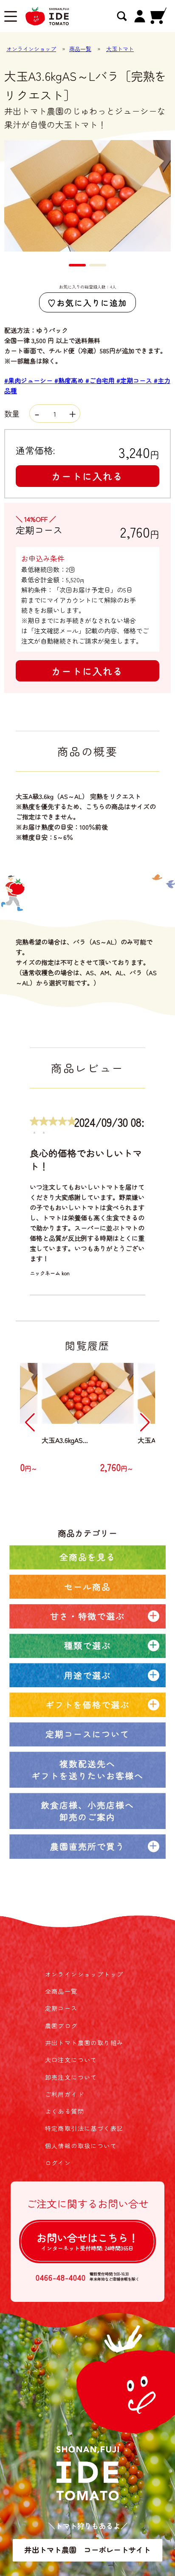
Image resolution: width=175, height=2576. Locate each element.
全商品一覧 (61, 1991)
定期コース (61, 2008)
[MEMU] (11, 17)
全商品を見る (87, 1557)
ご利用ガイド (65, 2094)
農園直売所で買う (87, 1846)
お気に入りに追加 (92, 302)
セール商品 (87, 1587)
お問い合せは (87, 2241)
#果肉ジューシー (29, 380)
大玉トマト (120, 49)
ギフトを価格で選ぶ (87, 1704)
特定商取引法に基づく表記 (84, 2128)
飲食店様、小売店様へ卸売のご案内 (87, 1811)
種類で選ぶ (87, 1645)
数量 (13, 413)
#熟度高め (70, 380)
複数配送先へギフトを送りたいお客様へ (87, 1770)
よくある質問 (65, 2111)
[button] (77, 265)
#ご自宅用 (101, 380)
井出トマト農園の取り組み (84, 2043)
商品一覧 (80, 49)
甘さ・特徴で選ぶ (87, 1616)
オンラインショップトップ (84, 1974)
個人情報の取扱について (81, 2146)
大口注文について (71, 2060)
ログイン (58, 2163)
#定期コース (135, 380)
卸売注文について (71, 2077)
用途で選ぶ (87, 1675)
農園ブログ (61, 2026)
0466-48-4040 (61, 2277)
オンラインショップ (31, 49)
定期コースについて (87, 1734)
